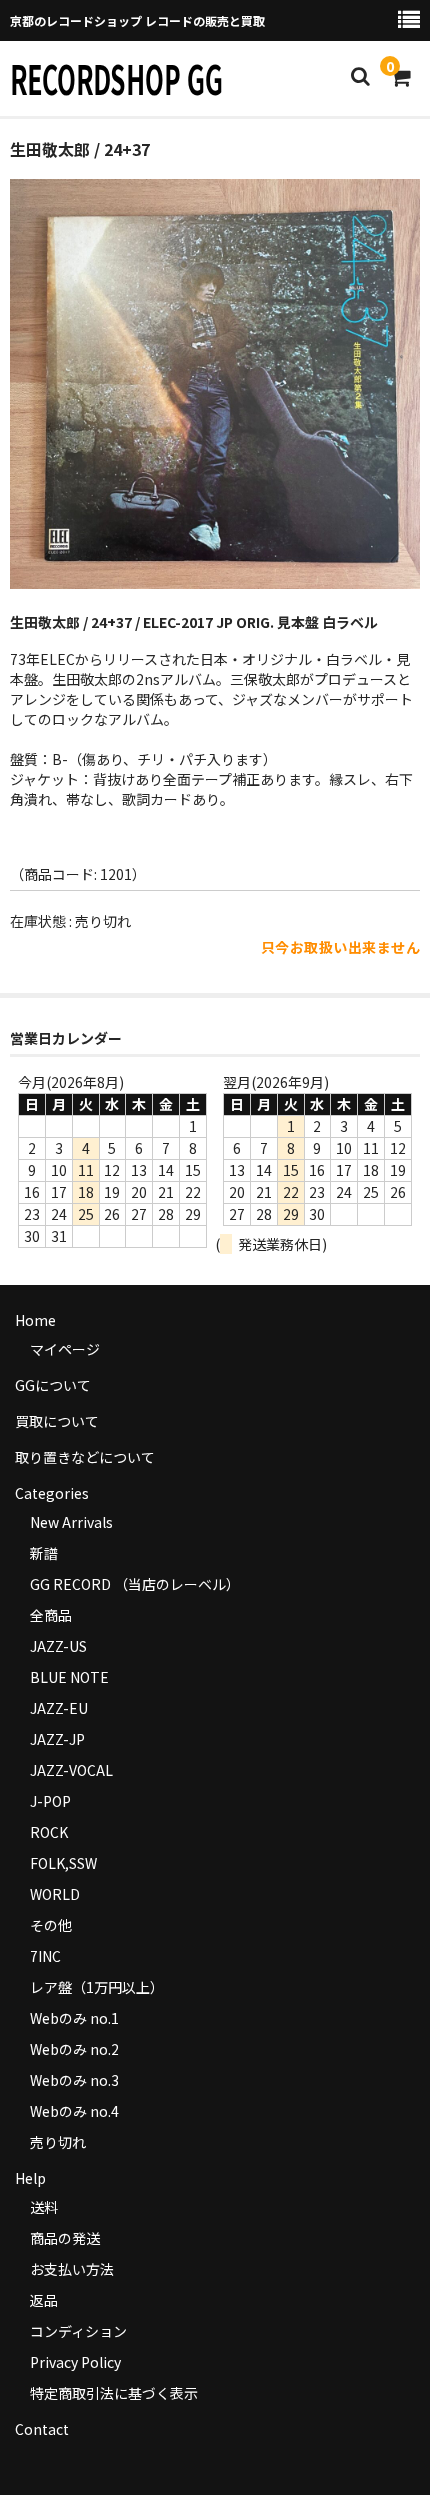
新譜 (44, 1553)
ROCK (49, 1832)
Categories (52, 1493)
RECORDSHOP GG (116, 78)
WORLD (55, 1894)
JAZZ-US (58, 1646)
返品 (44, 2300)
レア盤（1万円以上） (97, 1987)
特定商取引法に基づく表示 (114, 2393)
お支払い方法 (72, 2269)
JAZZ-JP (57, 1739)
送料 (44, 2207)
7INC (45, 1956)
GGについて (53, 1385)
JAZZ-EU (59, 1708)
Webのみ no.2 (74, 2049)
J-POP (50, 1801)
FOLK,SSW (63, 1863)
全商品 (51, 1615)
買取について (57, 1421)
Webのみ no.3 (74, 2080)
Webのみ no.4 (74, 2111)
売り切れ (58, 2142)
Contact (42, 2429)
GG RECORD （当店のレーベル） (135, 1584)
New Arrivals (71, 1522)
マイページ (65, 1349)
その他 (51, 1925)
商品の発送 (65, 2238)
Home (35, 1320)
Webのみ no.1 (74, 2018)
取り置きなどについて (85, 1457)
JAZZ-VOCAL (71, 1770)
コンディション (78, 2331)
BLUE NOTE (69, 1677)
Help (30, 2178)
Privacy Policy (75, 2362)
